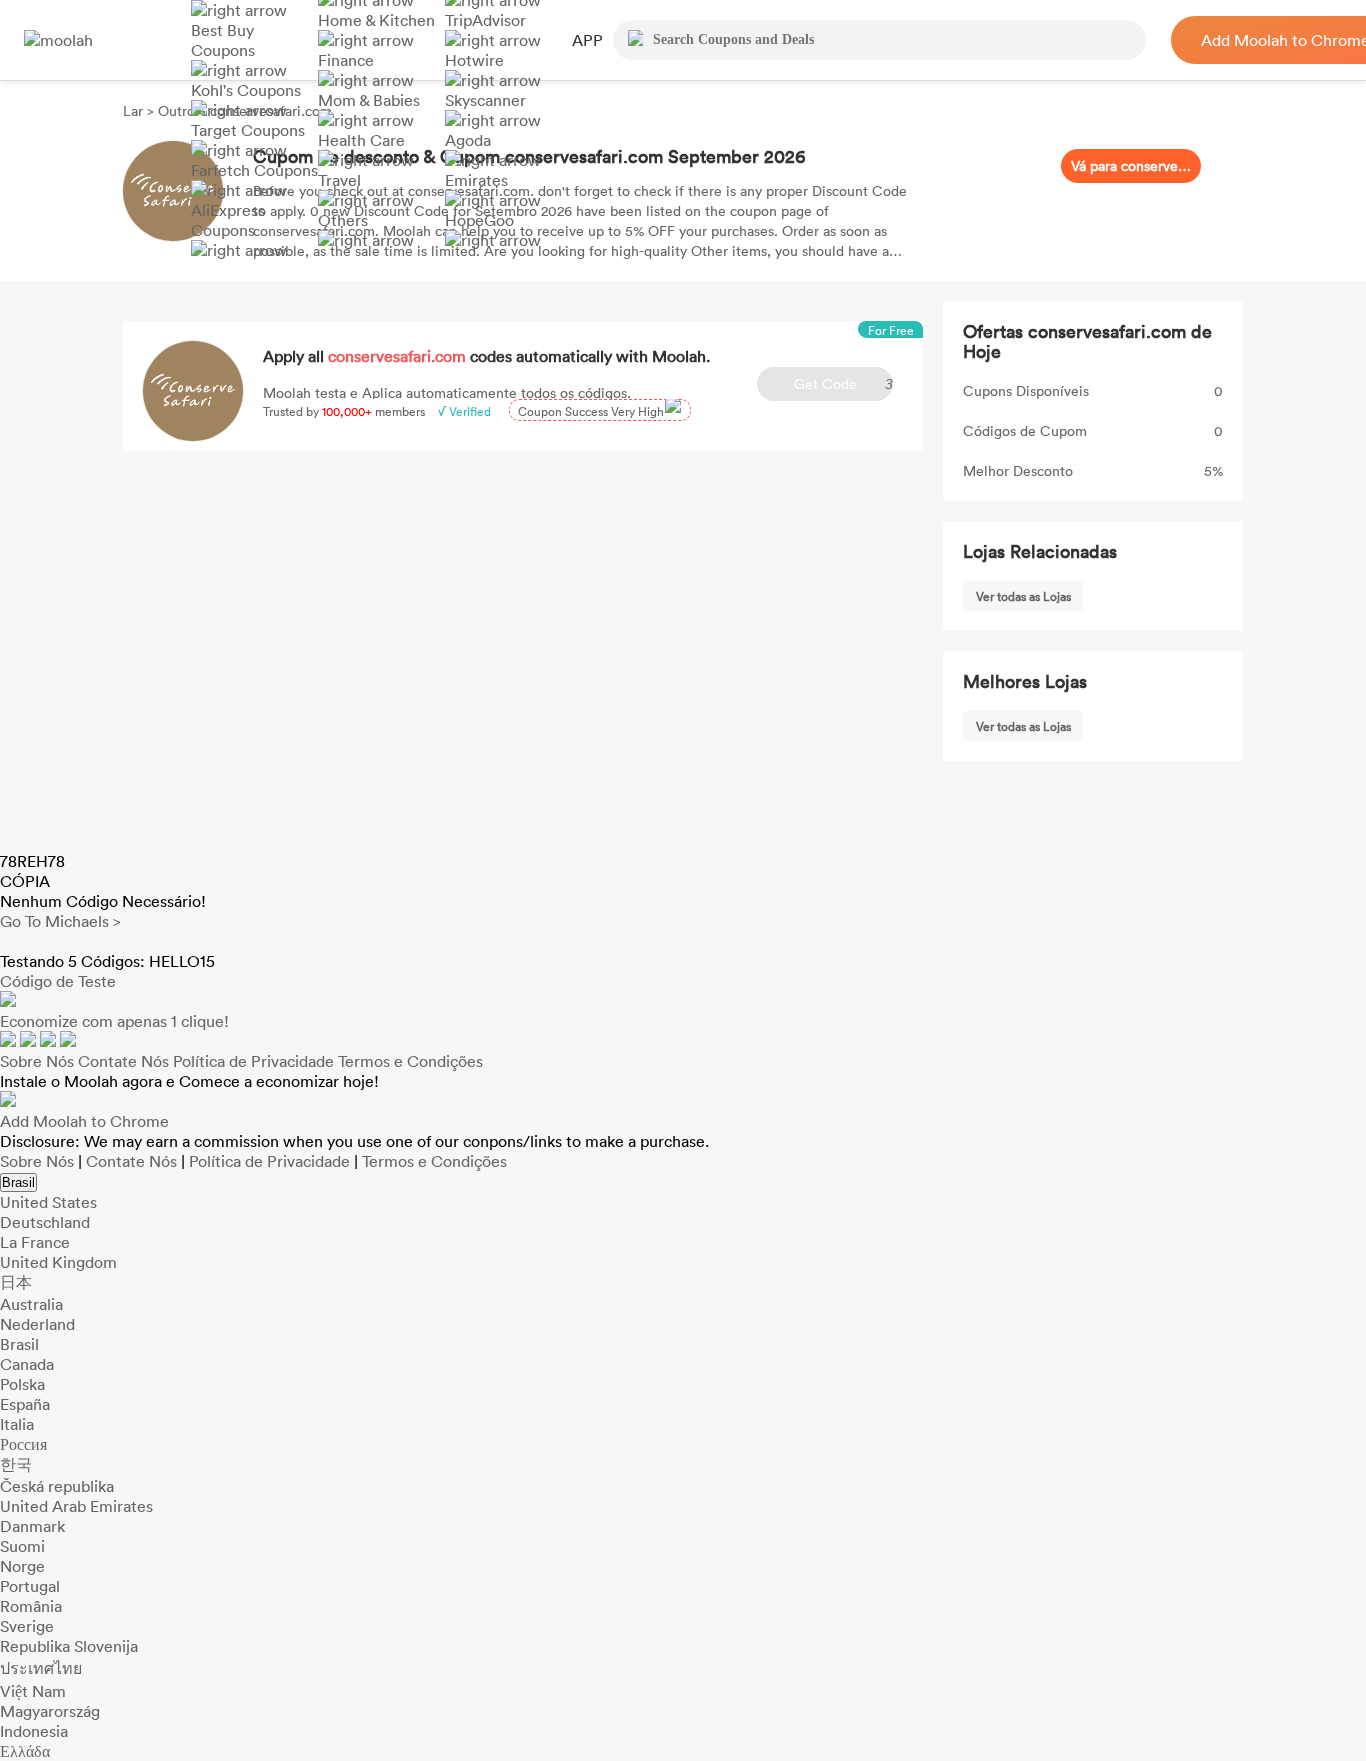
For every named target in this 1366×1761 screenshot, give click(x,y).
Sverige (27, 1626)
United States (48, 1202)
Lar (135, 110)
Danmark (32, 1526)
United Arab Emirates (76, 1506)
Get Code (843, 383)
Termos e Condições (410, 1061)
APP (587, 40)
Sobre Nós (37, 1061)
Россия (23, 1444)
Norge (22, 1566)
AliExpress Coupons (228, 220)
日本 (16, 1282)
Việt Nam (33, 1691)
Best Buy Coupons (223, 40)
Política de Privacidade (253, 1061)
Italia (17, 1424)
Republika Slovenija (69, 1646)
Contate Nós (123, 1061)
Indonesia (34, 1731)
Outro (176, 110)
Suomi (22, 1546)
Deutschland (45, 1222)
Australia (31, 1304)
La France (35, 1242)
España (25, 1404)
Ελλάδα (25, 1751)
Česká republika (57, 1486)
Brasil (18, 1182)
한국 (16, 1464)
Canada (27, 1364)
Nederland (37, 1324)
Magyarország (50, 1711)
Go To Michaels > (60, 921)
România (31, 1606)
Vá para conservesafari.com (1131, 165)
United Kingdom (58, 1262)
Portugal (30, 1586)
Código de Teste (58, 981)
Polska (22, 1384)
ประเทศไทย (41, 1668)
